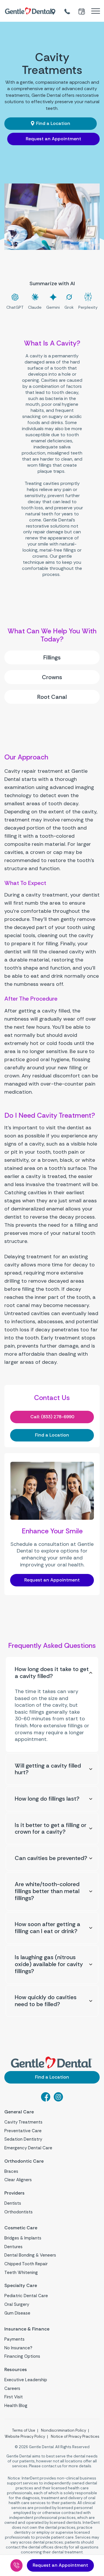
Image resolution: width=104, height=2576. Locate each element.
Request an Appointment (53, 139)
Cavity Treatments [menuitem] (23, 2122)
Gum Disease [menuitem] (17, 2313)
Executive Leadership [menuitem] (26, 2380)
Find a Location (53, 123)
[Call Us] (16, 2565)
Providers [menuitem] (14, 2193)
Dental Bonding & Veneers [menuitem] (30, 2255)
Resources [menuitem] (16, 2370)
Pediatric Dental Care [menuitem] (26, 2296)
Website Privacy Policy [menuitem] (25, 2436)
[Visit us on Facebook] (46, 2100)
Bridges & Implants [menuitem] (23, 2238)
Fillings (52, 657)
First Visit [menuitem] (14, 2397)
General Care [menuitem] (19, 2112)
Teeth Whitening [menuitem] (21, 2273)
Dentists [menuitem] (13, 2203)
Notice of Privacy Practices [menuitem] (75, 2436)
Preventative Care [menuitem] (23, 2131)
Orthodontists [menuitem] (18, 2212)
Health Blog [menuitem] (16, 2406)
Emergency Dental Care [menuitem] (28, 2148)
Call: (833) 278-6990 (52, 1417)
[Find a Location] (54, 11)
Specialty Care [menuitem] (21, 2286)
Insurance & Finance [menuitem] (27, 2329)
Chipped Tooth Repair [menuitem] (26, 2264)
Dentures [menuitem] (13, 2247)
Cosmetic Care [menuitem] (21, 2228)
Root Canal (52, 697)
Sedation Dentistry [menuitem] (23, 2139)
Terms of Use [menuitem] (24, 2430)
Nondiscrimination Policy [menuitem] (64, 2430)
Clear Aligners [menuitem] (18, 2180)
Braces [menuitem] (11, 2171)
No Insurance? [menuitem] (18, 2348)
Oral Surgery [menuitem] (17, 2304)
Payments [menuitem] (14, 2339)
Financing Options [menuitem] (22, 2356)
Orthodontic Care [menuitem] (24, 2161)
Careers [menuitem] (12, 2388)
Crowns (52, 677)
